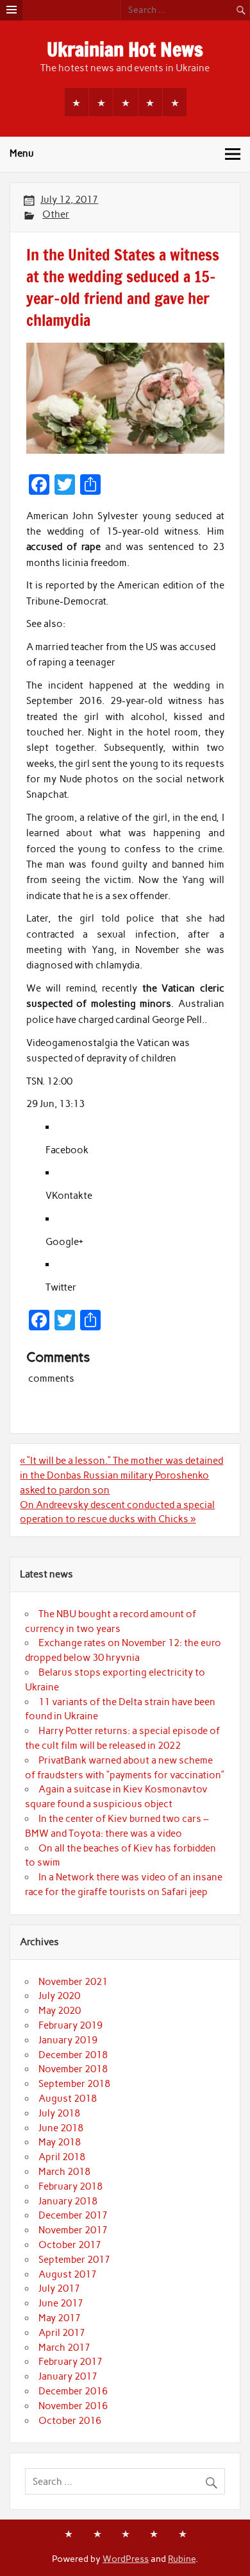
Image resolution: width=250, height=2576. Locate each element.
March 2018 (64, 2172)
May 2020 (60, 2011)
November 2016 (73, 2406)
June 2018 (61, 2128)
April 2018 (62, 2157)
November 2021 (73, 1982)
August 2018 (68, 2099)
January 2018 (68, 2201)
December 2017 (73, 2215)
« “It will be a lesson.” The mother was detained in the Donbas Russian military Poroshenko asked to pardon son (121, 1475)
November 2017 (73, 2230)
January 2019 (68, 2040)
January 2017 (68, 2376)
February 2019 (71, 2025)
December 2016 (73, 2391)
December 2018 (73, 2055)
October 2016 (70, 2421)
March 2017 (64, 2348)
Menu (22, 153)
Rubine (182, 2559)
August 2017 (68, 2274)
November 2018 (73, 2069)
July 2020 (59, 1996)
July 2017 (59, 2288)
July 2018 (59, 2113)
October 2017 (70, 2245)
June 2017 (61, 2303)
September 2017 (74, 2260)
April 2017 (62, 2333)
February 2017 (71, 2362)
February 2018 (71, 2186)
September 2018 (74, 2084)
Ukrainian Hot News (125, 49)
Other (56, 214)
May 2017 (60, 2318)
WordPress (126, 2559)
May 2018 (60, 2142)
